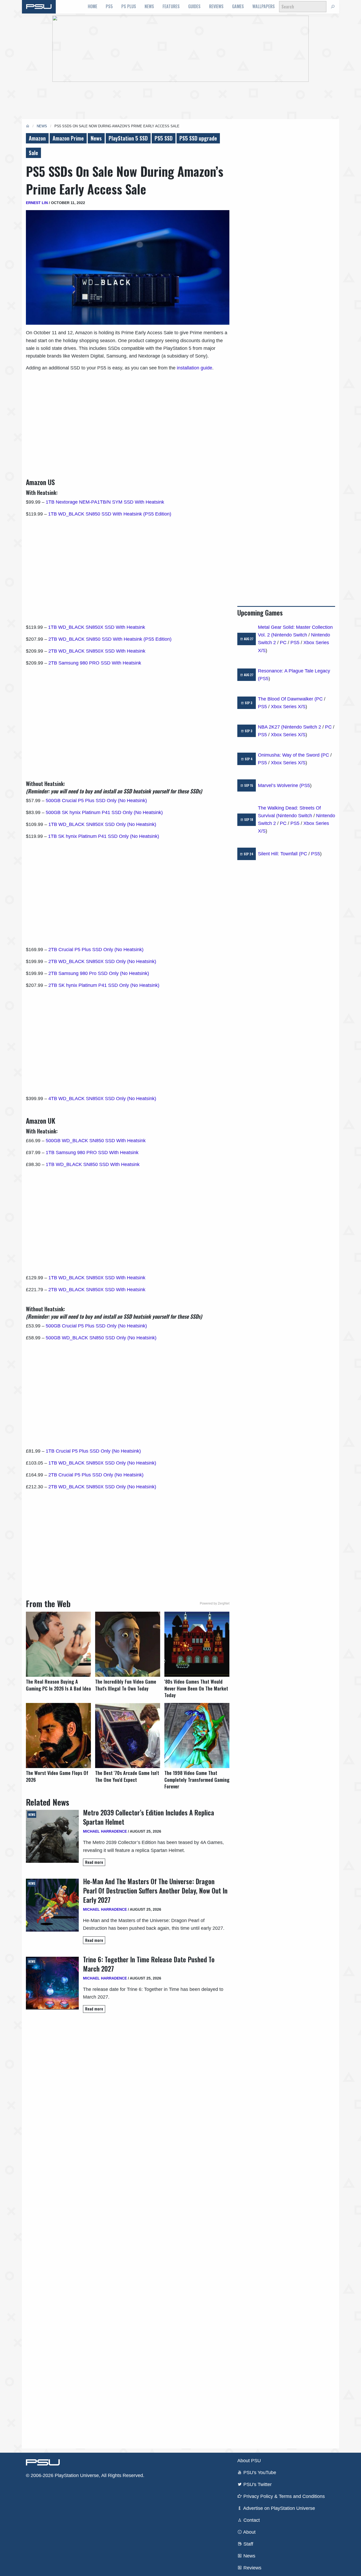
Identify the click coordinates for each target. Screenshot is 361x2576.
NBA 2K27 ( (270, 727)
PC (283, 643)
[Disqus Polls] (128, 2092)
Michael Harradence (105, 1831)
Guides (194, 6)
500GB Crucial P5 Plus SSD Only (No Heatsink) (96, 801)
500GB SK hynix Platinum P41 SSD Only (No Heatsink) (104, 812)
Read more (94, 1862)
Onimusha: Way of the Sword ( (290, 755)
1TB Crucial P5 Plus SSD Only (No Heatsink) (93, 1451)
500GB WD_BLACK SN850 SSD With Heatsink (96, 1141)
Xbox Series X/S (288, 707)
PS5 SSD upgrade (198, 138)
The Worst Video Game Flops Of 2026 (57, 1776)
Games (238, 6)
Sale (33, 153)
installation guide (195, 368)
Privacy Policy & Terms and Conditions (283, 2496)
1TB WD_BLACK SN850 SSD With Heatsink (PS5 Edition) (110, 514)
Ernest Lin (37, 203)
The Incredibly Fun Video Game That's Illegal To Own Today (126, 1685)
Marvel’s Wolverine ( (279, 785)
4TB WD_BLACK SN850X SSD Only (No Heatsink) (102, 1099)
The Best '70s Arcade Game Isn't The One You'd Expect (127, 1776)
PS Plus (129, 6)
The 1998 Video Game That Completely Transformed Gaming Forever (197, 1780)
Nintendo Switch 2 (302, 727)
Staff (248, 2544)
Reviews (216, 6)
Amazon (37, 138)
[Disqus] (128, 2230)
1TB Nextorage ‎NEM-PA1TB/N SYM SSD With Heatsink (105, 502)
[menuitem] (92, 7)
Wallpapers (264, 6)
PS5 (109, 6)
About (249, 2532)
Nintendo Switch (290, 635)
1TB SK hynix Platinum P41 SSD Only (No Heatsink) (104, 836)
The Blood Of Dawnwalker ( (287, 699)
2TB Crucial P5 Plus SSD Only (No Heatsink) (96, 950)
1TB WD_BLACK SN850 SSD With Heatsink (93, 1164)
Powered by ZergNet (215, 1603)
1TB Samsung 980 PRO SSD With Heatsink (92, 1153)
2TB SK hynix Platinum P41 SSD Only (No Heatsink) (104, 985)
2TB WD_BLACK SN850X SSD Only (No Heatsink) (102, 961)
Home (92, 6)
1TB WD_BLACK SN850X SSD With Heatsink (97, 627)
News (149, 6)
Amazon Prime (68, 138)
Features (171, 6)
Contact (251, 2520)
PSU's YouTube (259, 2473)
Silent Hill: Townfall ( (279, 854)
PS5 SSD (164, 138)
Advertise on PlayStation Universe (279, 2508)
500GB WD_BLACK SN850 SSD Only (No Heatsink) (101, 1338)
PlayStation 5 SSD (128, 138)
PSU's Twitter (257, 2484)
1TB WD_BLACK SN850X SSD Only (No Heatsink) (102, 824)
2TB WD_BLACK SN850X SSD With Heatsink (97, 651)
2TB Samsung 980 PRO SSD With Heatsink (95, 663)
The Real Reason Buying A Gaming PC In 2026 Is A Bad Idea (58, 1685)
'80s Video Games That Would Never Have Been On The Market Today (196, 1688)
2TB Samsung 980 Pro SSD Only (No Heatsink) (99, 973)
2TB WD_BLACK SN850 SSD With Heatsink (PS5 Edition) (110, 639)
